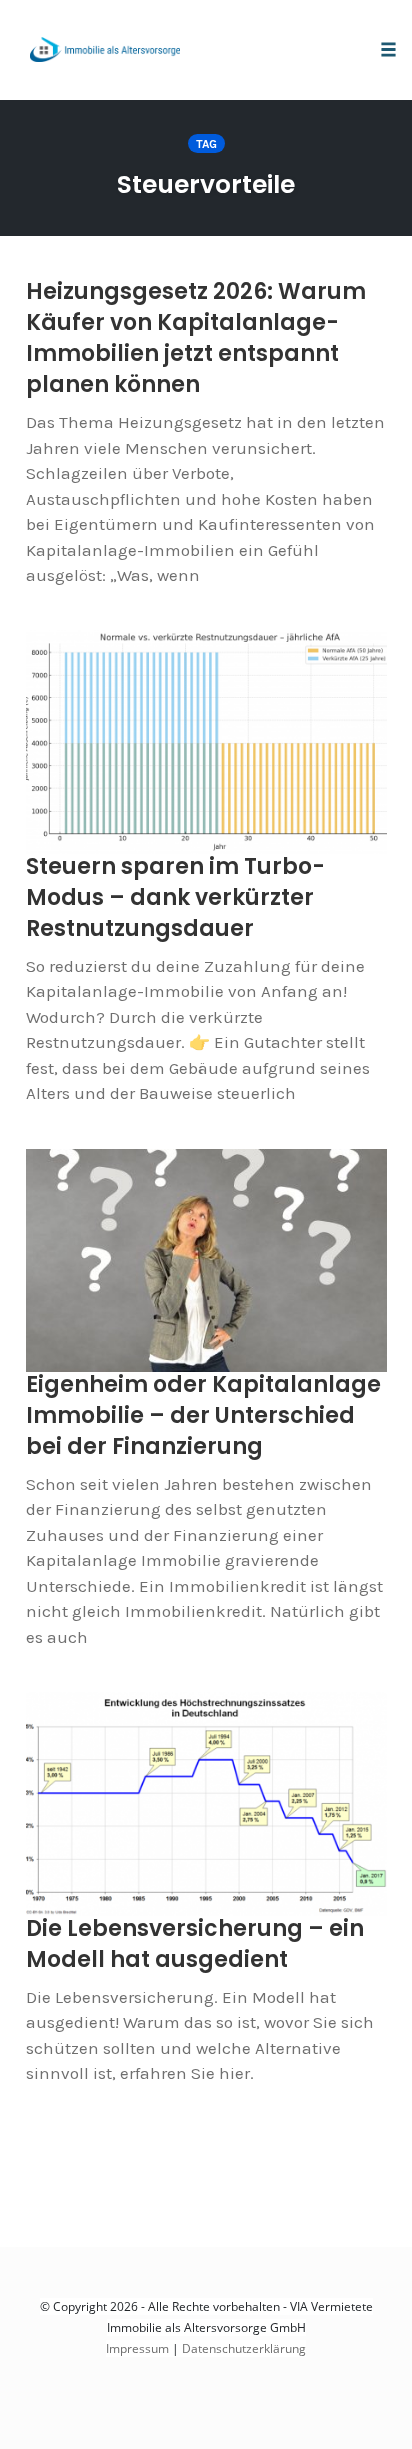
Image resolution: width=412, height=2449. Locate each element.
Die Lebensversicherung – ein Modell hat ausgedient (195, 1944)
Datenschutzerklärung (244, 2348)
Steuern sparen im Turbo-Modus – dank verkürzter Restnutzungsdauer (175, 897)
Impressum (137, 2348)
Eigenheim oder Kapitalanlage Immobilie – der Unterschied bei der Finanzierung (203, 1415)
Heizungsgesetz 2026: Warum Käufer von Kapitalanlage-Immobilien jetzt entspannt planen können (196, 338)
